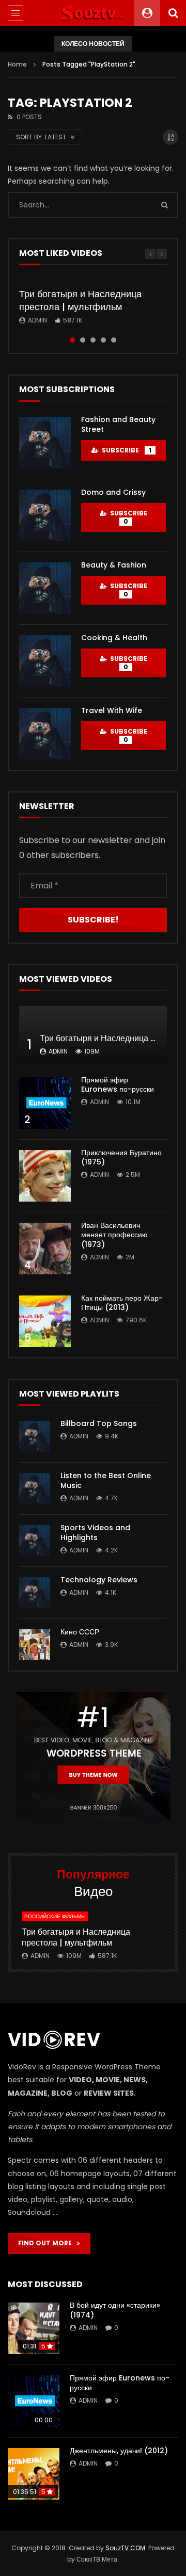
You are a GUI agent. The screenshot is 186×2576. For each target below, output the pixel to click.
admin (37, 320)
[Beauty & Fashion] (45, 588)
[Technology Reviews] (35, 1593)
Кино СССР (80, 1632)
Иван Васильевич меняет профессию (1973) (114, 1235)
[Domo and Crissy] (45, 515)
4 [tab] (103, 340)
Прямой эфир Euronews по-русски (118, 1085)
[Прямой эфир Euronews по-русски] (45, 1103)
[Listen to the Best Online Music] (35, 1488)
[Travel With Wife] (45, 734)
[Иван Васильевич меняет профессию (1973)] (45, 1249)
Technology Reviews (99, 1580)
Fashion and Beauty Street (118, 424)
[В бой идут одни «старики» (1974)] (34, 2328)
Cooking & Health (114, 638)
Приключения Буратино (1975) (121, 1157)
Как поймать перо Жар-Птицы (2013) (122, 1303)
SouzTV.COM (125, 2548)
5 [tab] (114, 340)
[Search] (173, 13)
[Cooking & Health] (45, 661)
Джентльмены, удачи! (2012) (119, 2451)
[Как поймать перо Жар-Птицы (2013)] (45, 1321)
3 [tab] (93, 340)
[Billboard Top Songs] (35, 1436)
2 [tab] (83, 340)
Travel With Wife (112, 710)
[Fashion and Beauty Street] (45, 443)
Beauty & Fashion (114, 565)
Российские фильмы (55, 1916)
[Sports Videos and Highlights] (35, 1541)
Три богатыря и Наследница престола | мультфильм (80, 300)
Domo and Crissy (113, 492)
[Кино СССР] (35, 1645)
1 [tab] (72, 340)
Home (17, 64)
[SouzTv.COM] (93, 13)
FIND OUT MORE (47, 2243)
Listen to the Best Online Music (106, 1480)
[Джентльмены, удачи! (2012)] (34, 2474)
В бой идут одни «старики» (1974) (115, 2310)
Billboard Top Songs (99, 1423)
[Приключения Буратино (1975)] (45, 1176)
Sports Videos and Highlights (95, 1533)
